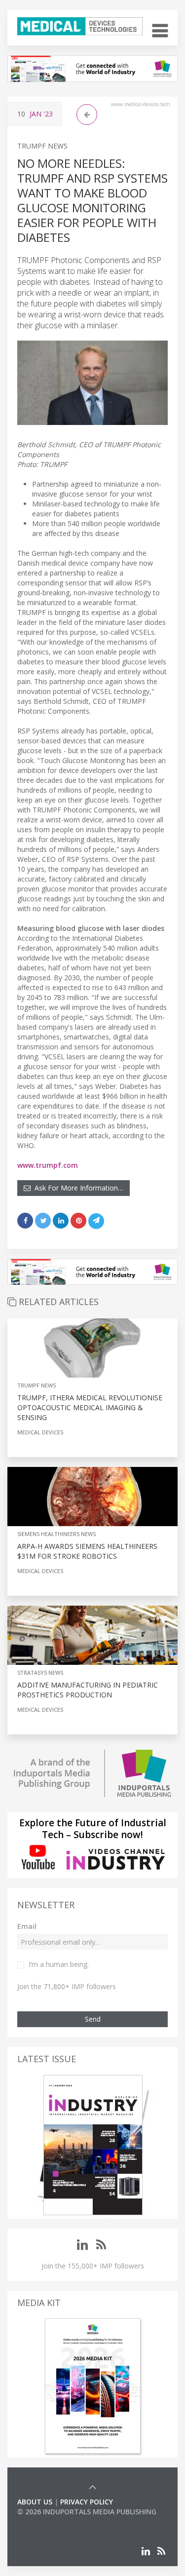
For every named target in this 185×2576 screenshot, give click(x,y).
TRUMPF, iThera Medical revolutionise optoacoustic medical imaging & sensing (90, 1407)
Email (27, 1926)
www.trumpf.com (48, 1165)
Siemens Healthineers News (56, 1534)
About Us (35, 2502)
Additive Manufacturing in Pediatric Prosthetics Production (88, 1690)
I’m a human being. (59, 1964)
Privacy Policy (87, 2502)
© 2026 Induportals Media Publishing (87, 2512)
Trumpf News (42, 146)
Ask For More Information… (77, 1188)
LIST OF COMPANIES (51, 2521)
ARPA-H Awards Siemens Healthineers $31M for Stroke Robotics (87, 1551)
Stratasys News (40, 1672)
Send (93, 2019)
